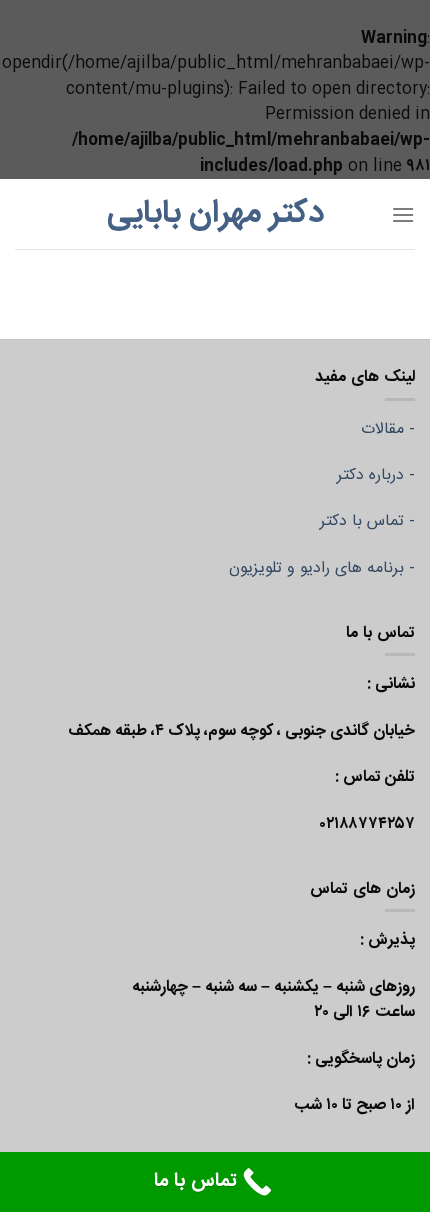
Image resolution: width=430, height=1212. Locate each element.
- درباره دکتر (376, 475)
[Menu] (403, 214)
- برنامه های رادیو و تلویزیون (322, 568)
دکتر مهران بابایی (215, 214)
